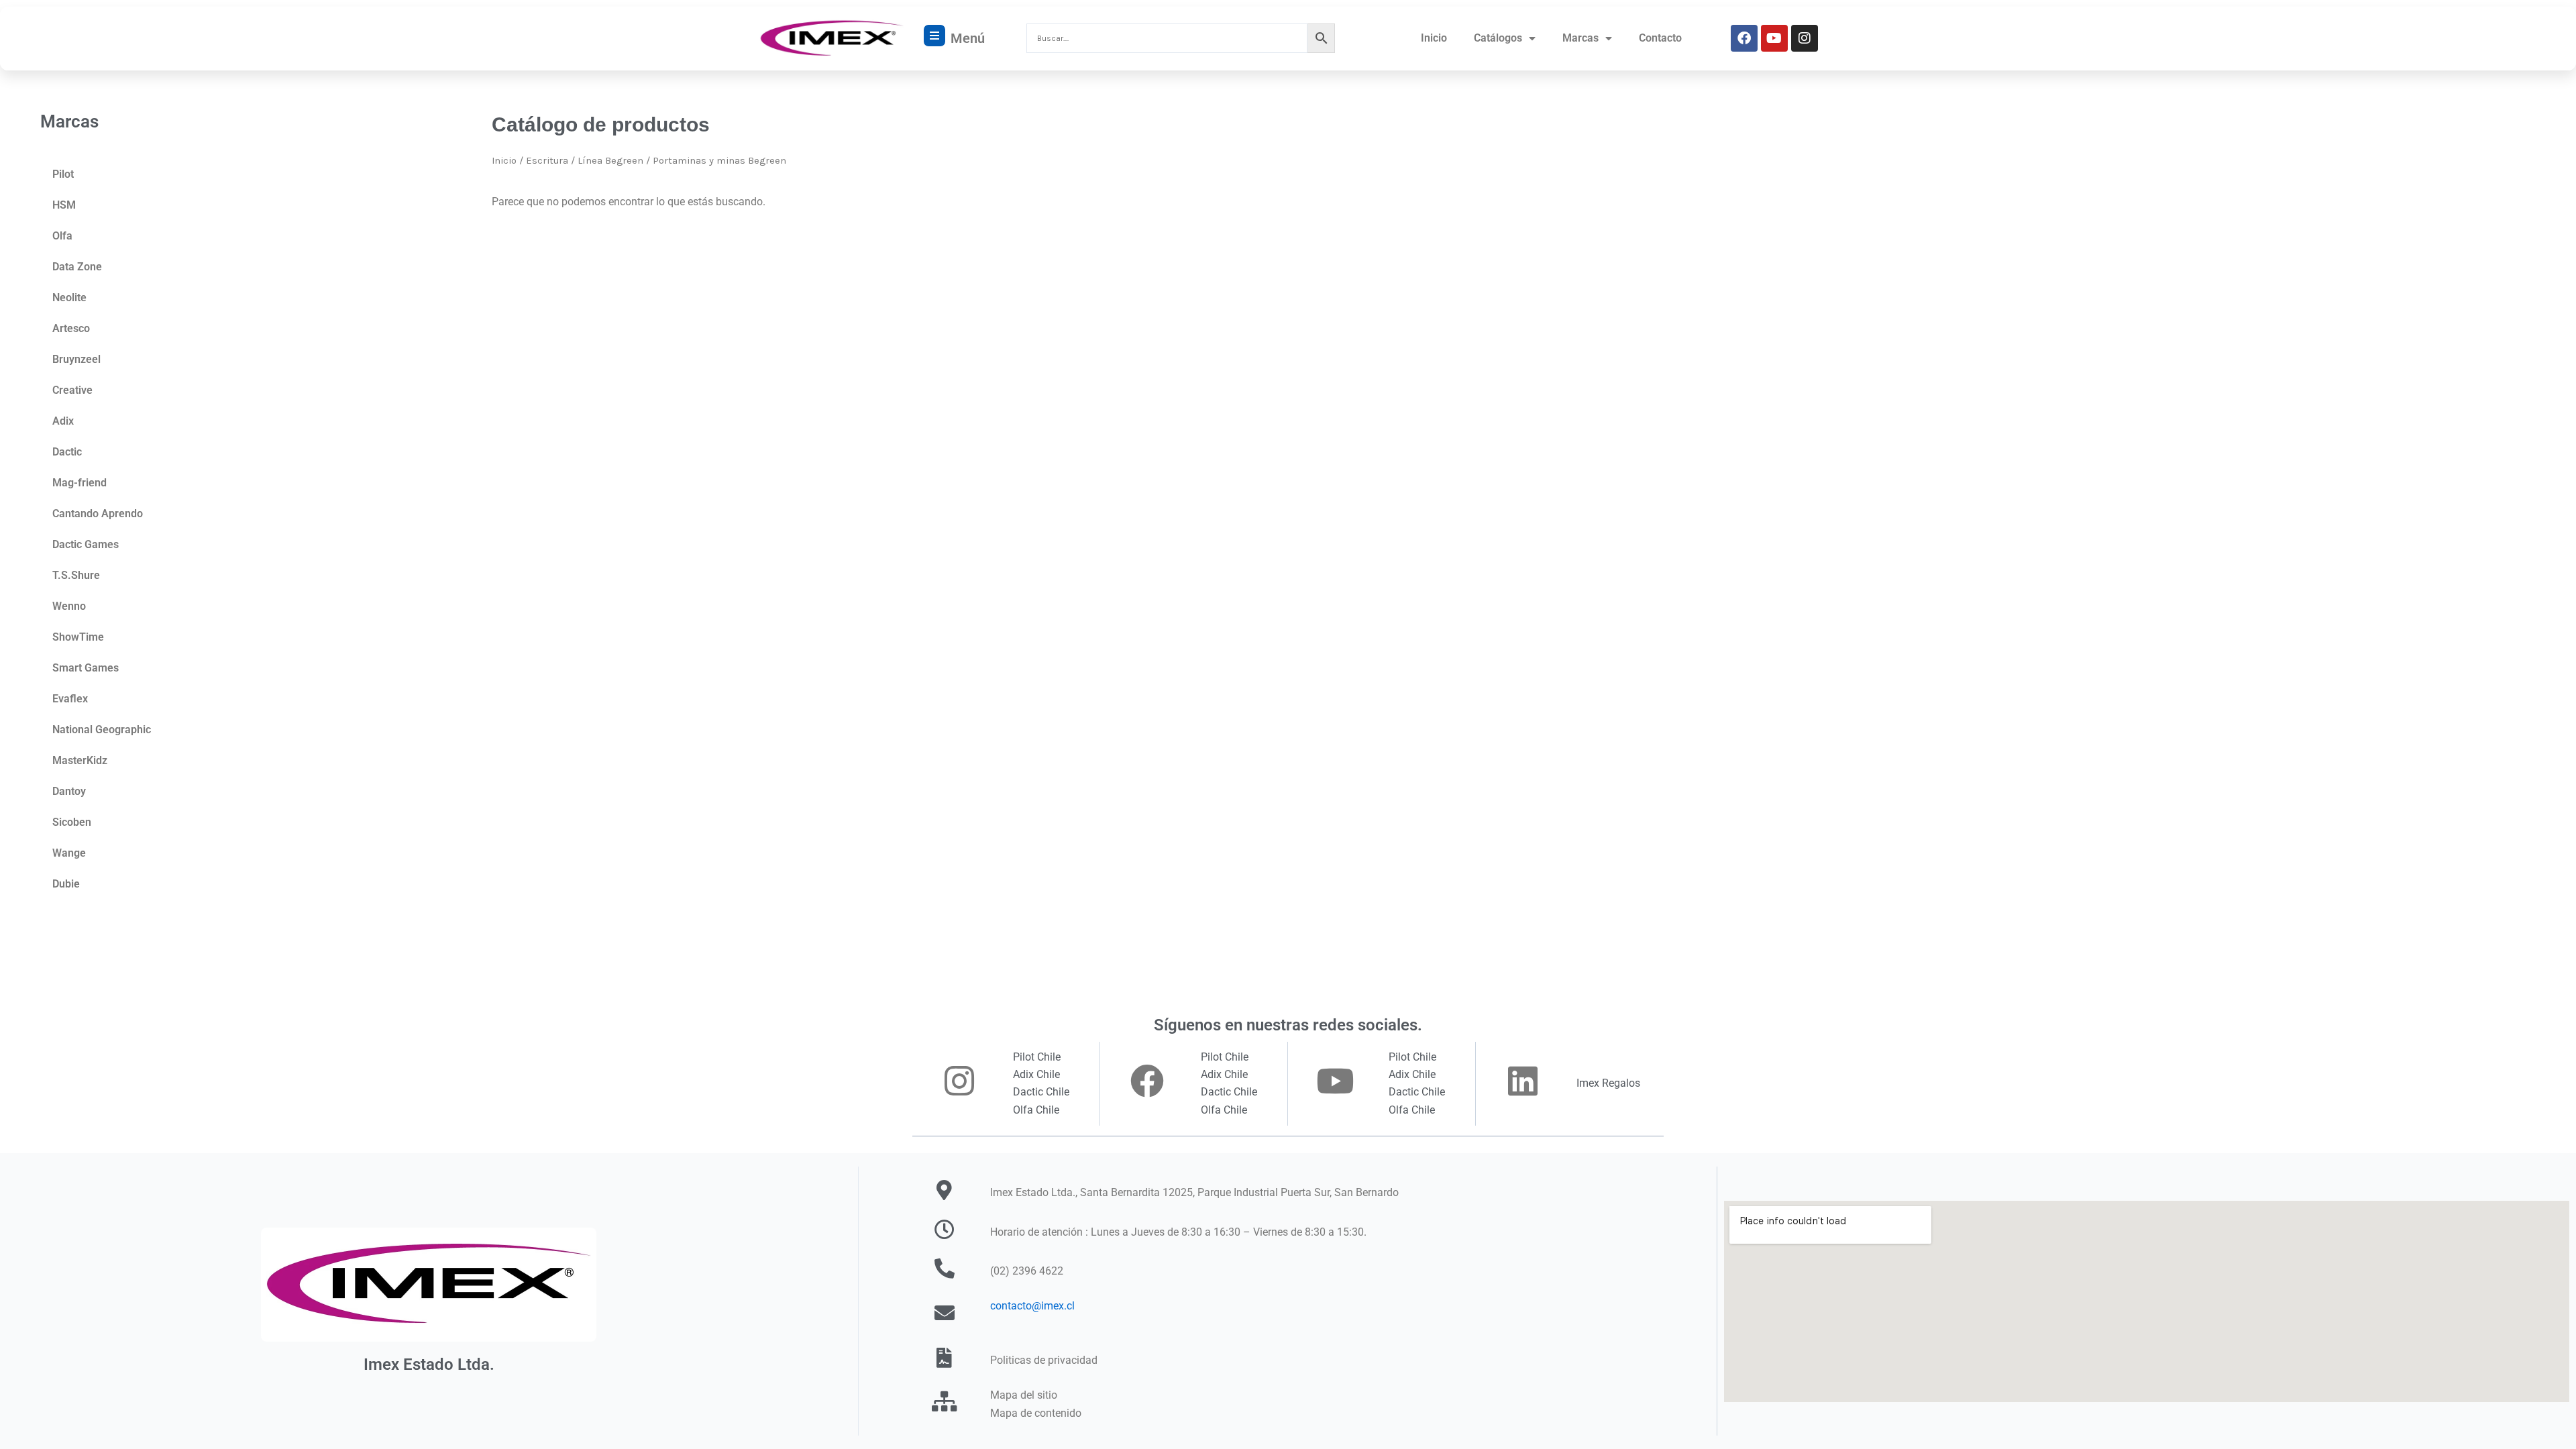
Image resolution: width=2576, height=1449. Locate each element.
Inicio (1434, 38)
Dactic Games (86, 544)
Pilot (63, 174)
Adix (63, 421)
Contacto (1660, 38)
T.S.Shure (76, 575)
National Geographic (102, 730)
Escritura (547, 161)
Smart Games (86, 668)
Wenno (69, 606)
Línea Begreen (610, 161)
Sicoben (72, 822)
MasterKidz (80, 760)
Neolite (69, 298)
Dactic (67, 452)
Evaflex (70, 699)
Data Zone (77, 267)
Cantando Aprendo (98, 514)
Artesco (71, 328)
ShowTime (78, 637)
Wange (69, 853)
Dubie (66, 884)
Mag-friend (79, 483)
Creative (72, 390)
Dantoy (69, 791)
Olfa (62, 236)
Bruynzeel (76, 359)
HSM (64, 205)
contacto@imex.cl (1032, 1306)
